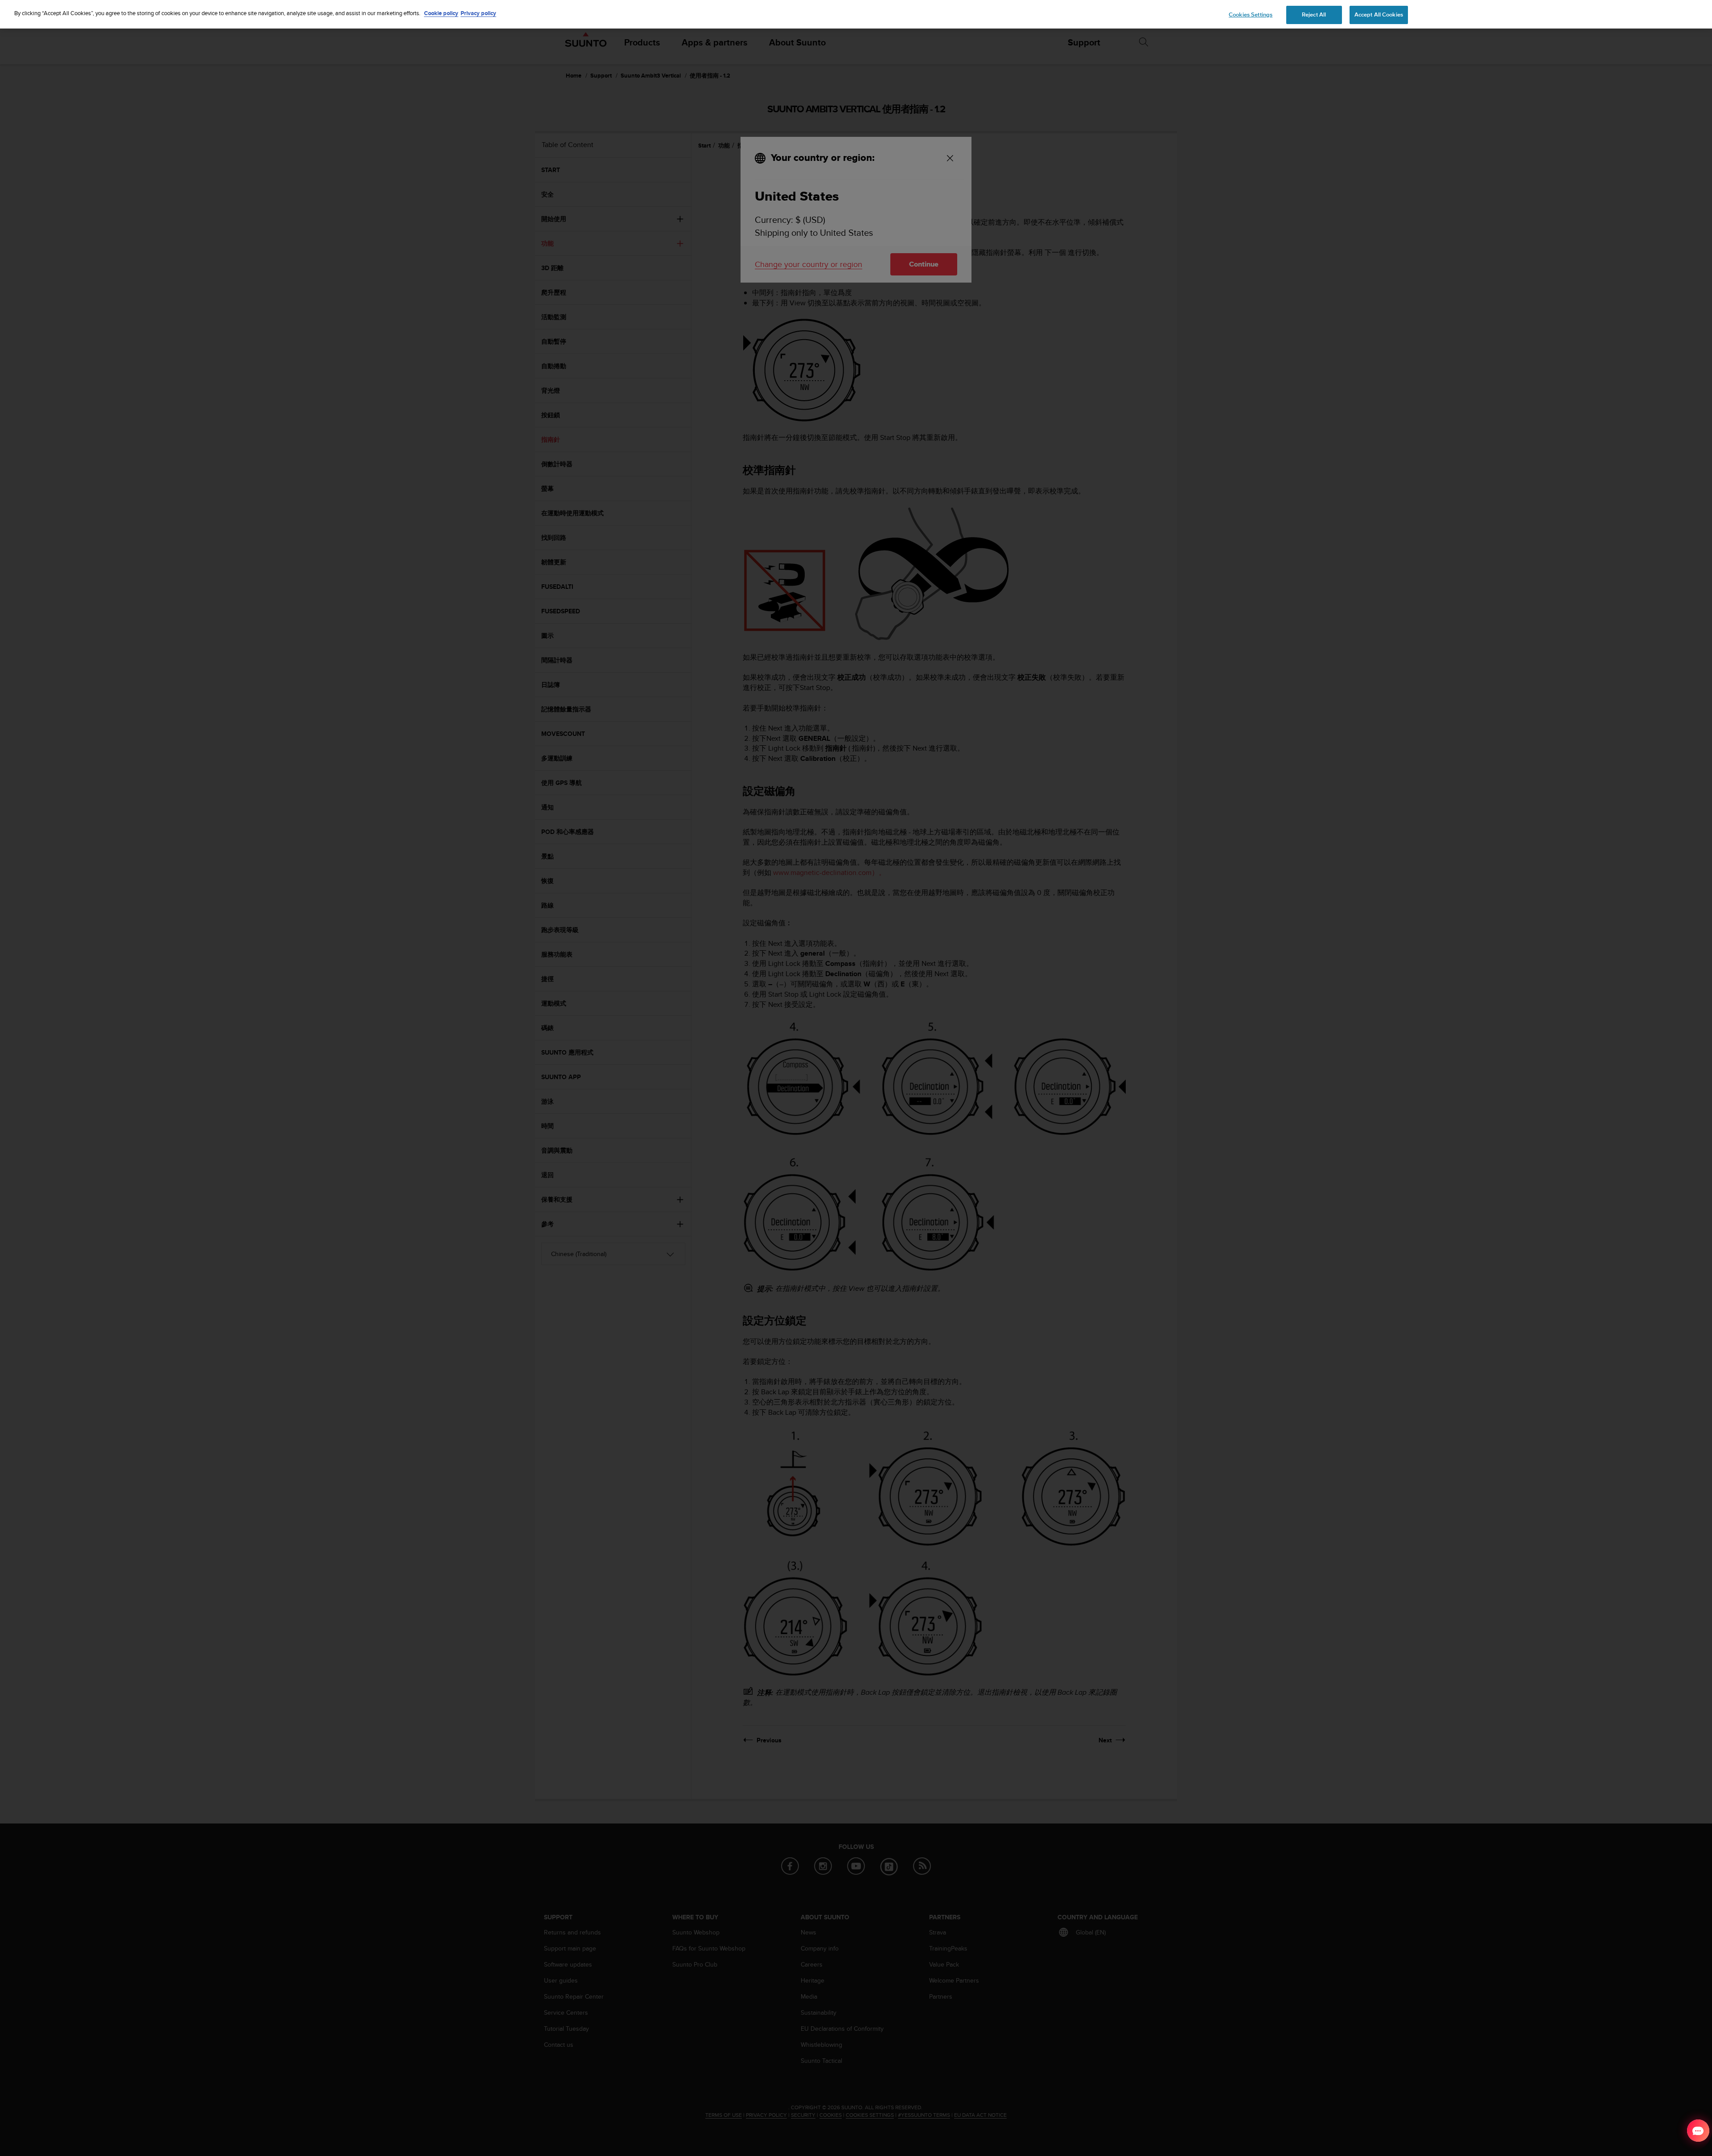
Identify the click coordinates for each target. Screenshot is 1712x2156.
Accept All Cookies (1379, 15)
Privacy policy (478, 13)
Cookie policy (441, 13)
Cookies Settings (1251, 15)
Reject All (1314, 15)
